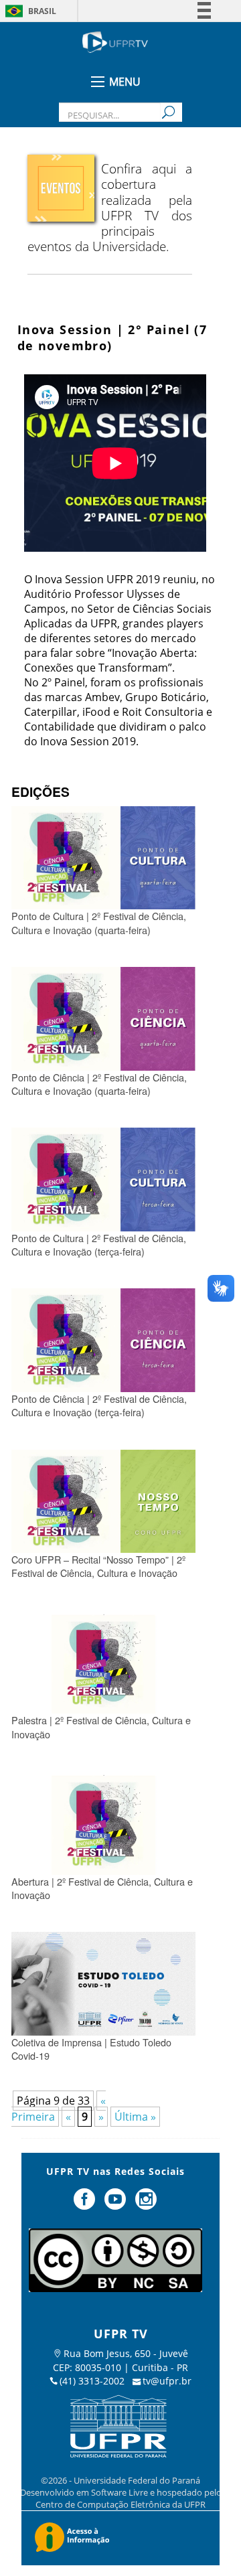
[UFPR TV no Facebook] (86, 2204)
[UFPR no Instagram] (146, 2204)
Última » (135, 2117)
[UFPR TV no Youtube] (116, 2204)
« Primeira (59, 2109)
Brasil (42, 11)
